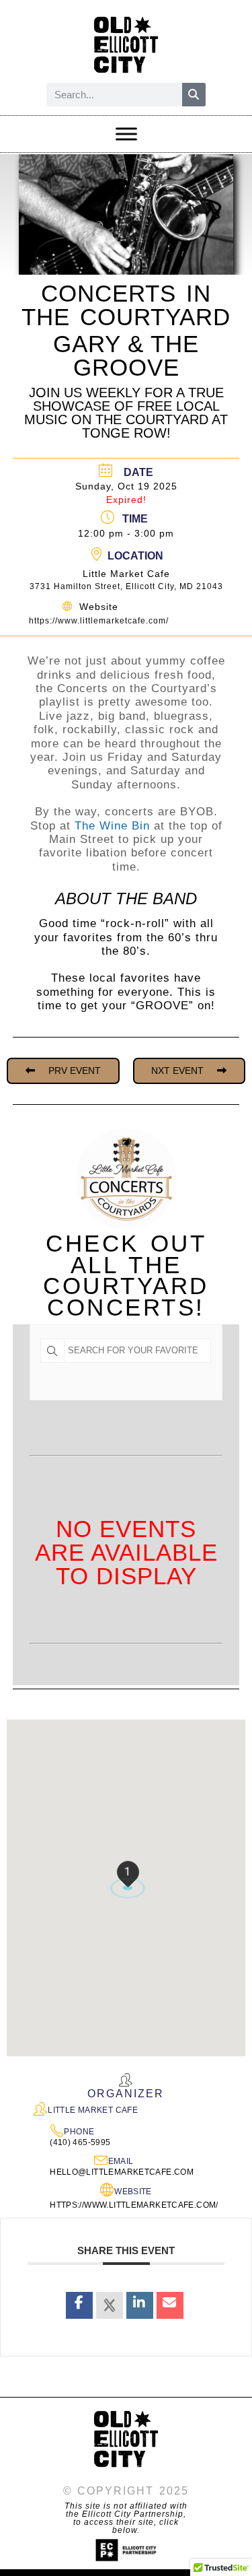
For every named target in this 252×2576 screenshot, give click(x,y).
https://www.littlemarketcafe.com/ (99, 621)
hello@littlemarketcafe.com (122, 2172)
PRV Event (75, 1071)
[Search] (194, 95)
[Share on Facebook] (79, 2305)
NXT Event (177, 1071)
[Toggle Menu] (126, 134)
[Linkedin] (140, 2305)
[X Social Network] (110, 2305)
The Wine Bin (112, 826)
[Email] (170, 2305)
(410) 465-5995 (80, 2142)
